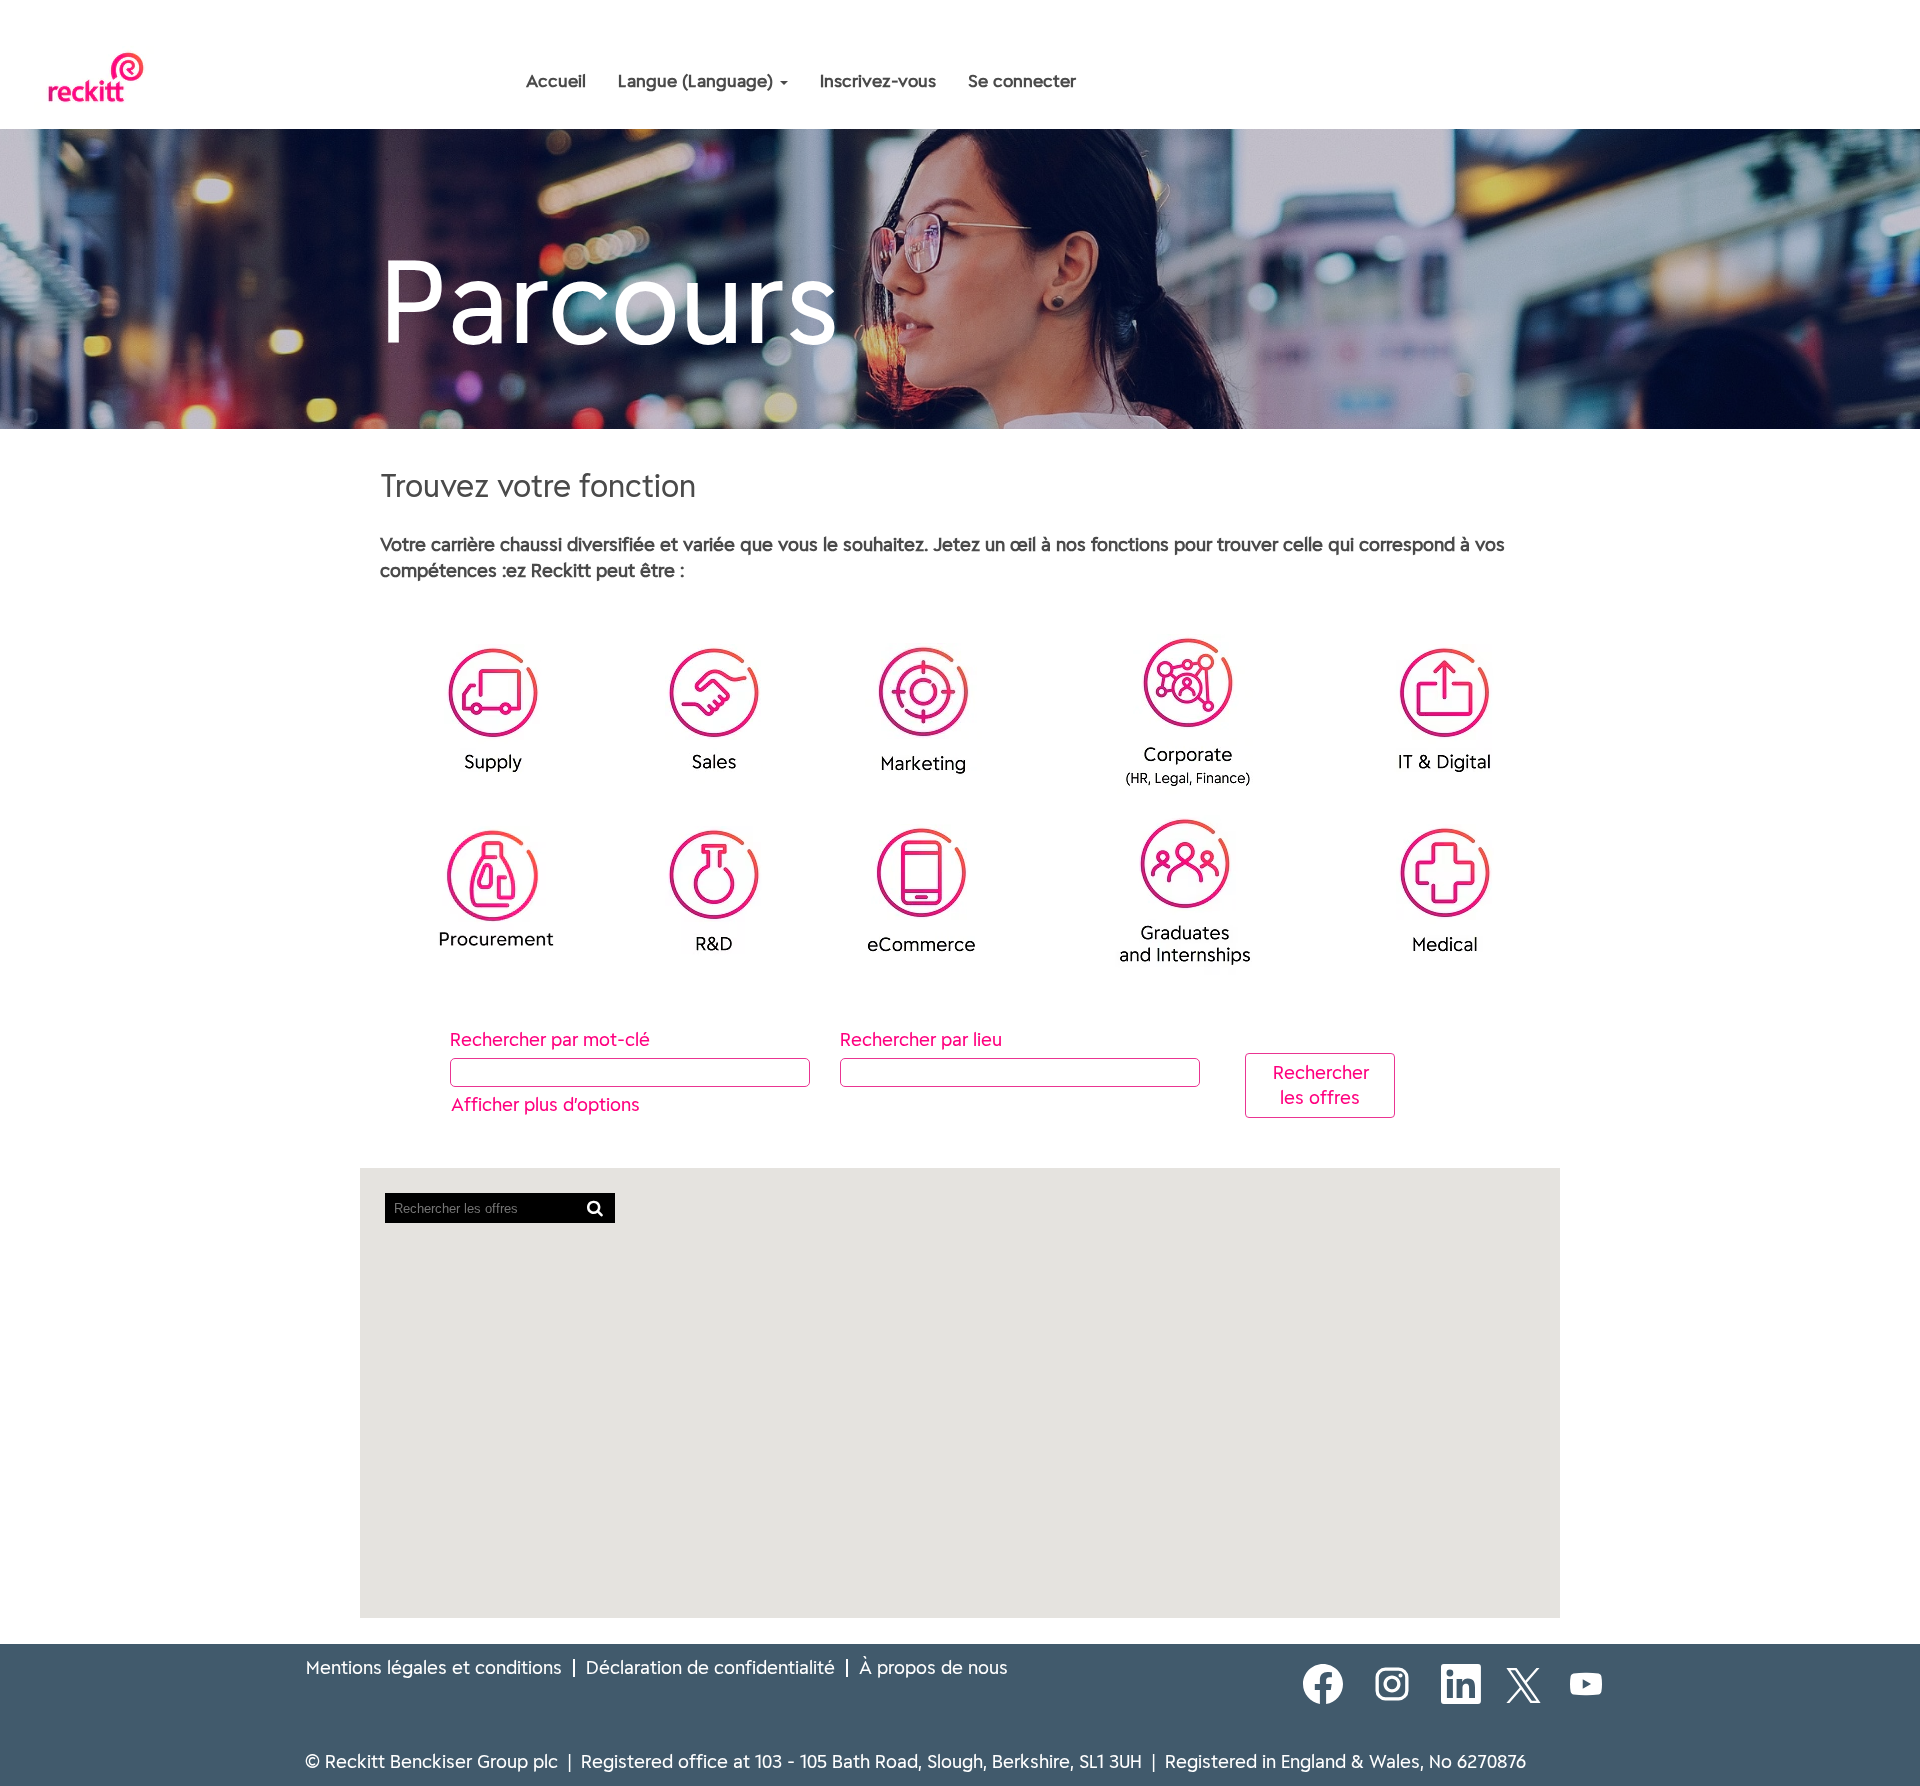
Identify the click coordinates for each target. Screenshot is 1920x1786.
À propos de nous (933, 1667)
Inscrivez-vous (878, 81)
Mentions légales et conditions (434, 1667)
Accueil (556, 81)
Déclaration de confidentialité (710, 1667)
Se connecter (1022, 81)
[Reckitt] (376, 38)
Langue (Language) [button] (698, 81)
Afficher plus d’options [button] (545, 1104)
